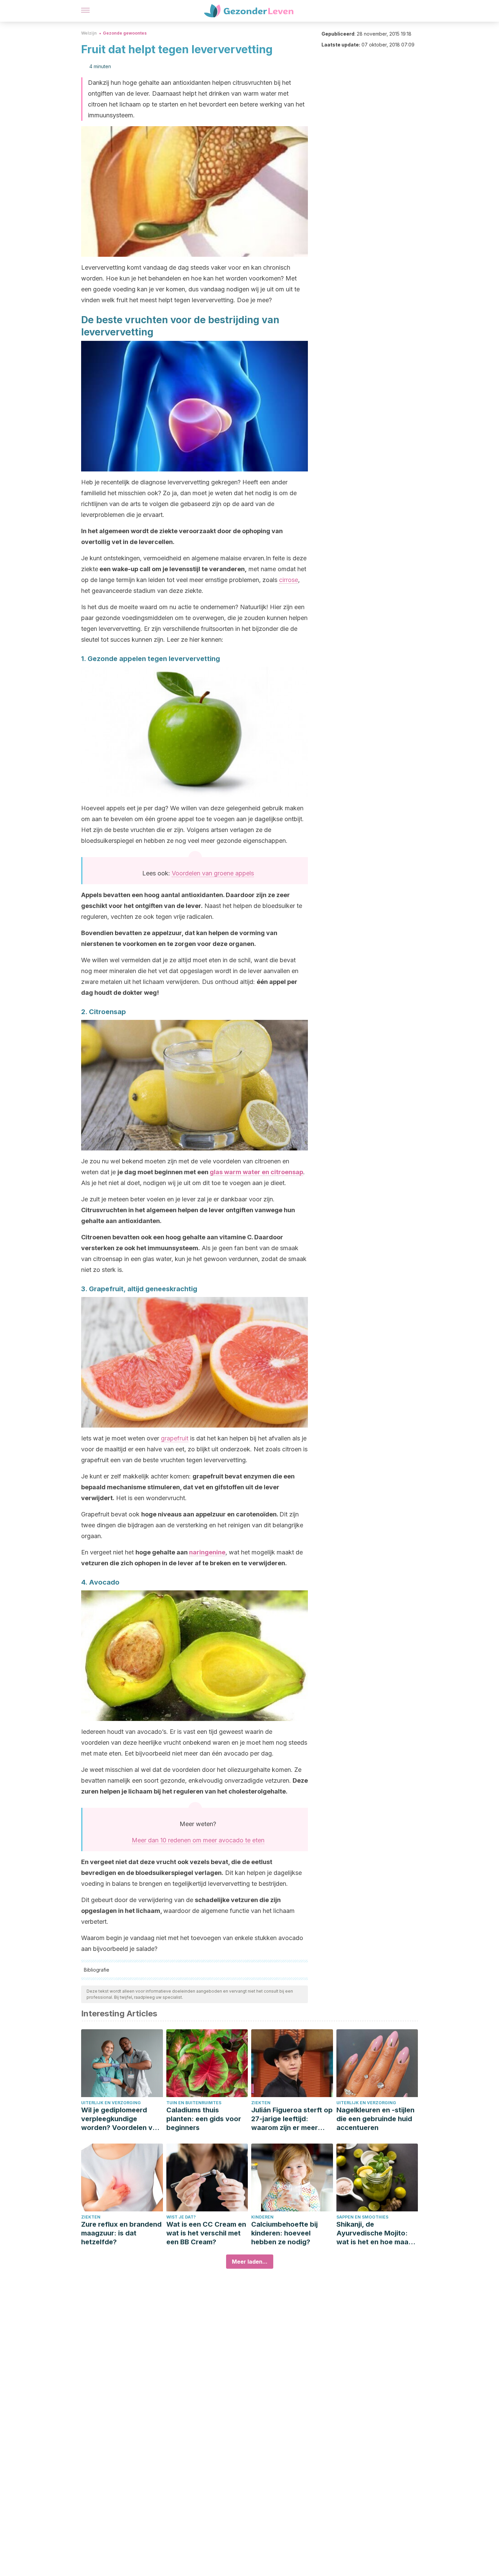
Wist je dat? (181, 2217)
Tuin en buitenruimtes (194, 2103)
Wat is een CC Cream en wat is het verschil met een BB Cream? (206, 2233)
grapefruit (175, 1438)
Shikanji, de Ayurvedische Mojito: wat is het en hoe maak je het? (374, 2233)
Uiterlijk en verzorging (111, 2103)
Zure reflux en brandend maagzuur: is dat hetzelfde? (121, 2233)
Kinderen (262, 2217)
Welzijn (89, 33)
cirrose (289, 580)
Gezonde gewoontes (125, 33)
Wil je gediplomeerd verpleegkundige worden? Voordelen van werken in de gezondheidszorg (121, 2119)
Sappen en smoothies (362, 2217)
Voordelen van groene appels (213, 873)
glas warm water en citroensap (256, 1172)
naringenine (207, 1552)
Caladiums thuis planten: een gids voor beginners (204, 2119)
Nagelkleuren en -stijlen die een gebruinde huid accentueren (375, 2119)
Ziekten (261, 2103)
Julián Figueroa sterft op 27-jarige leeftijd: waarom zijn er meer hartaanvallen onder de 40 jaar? (292, 2119)
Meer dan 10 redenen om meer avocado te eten (198, 1840)
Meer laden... (250, 2262)
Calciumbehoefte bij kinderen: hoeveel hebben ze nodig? (284, 2233)
